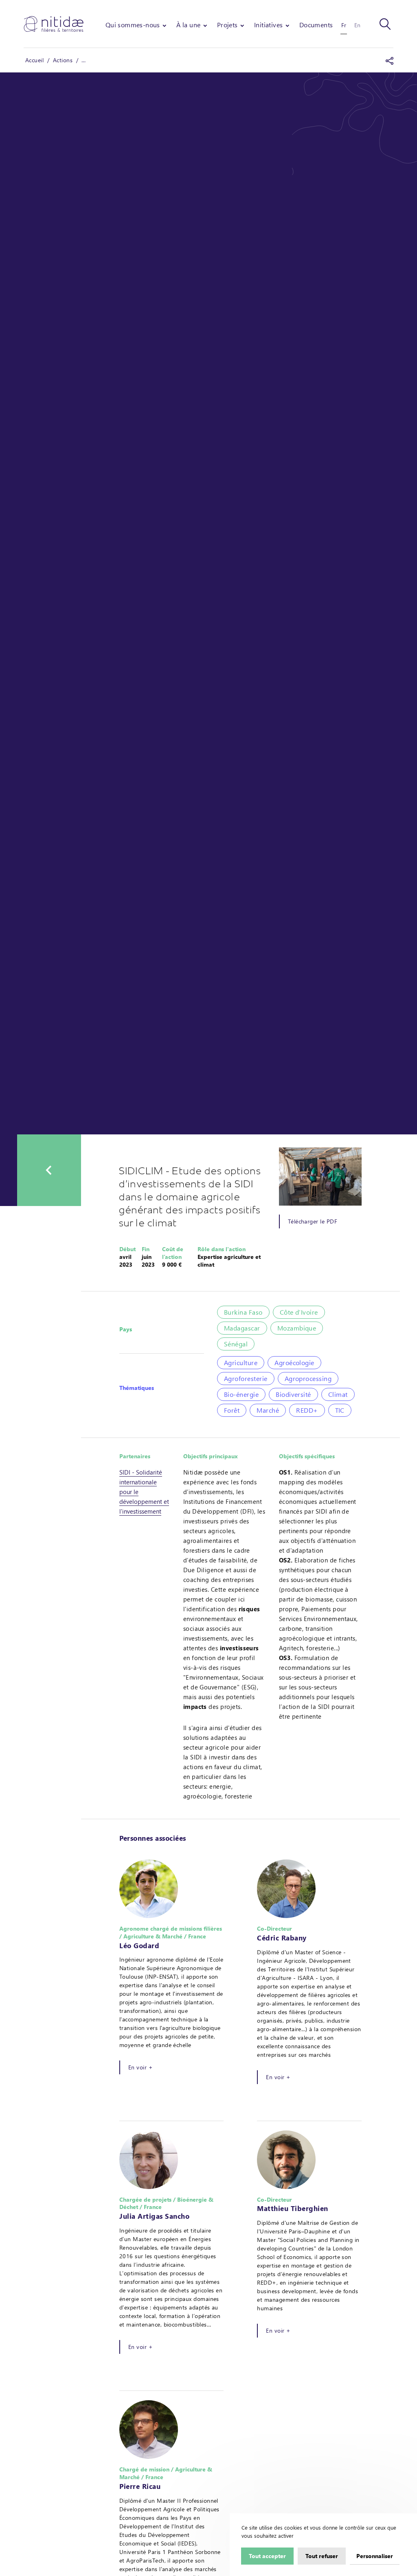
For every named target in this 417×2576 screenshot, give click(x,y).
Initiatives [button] (268, 25)
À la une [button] (188, 25)
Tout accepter (267, 2556)
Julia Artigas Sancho (154, 2216)
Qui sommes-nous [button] (133, 25)
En (357, 25)
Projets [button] (227, 25)
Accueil (34, 60)
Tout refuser (322, 2556)
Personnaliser (375, 2556)
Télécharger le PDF (313, 1221)
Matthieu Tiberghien (293, 2208)
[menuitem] (137, 25)
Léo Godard (139, 1945)
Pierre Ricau (140, 2486)
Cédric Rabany (282, 1938)
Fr (344, 25)
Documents (316, 25)
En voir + (140, 2067)
